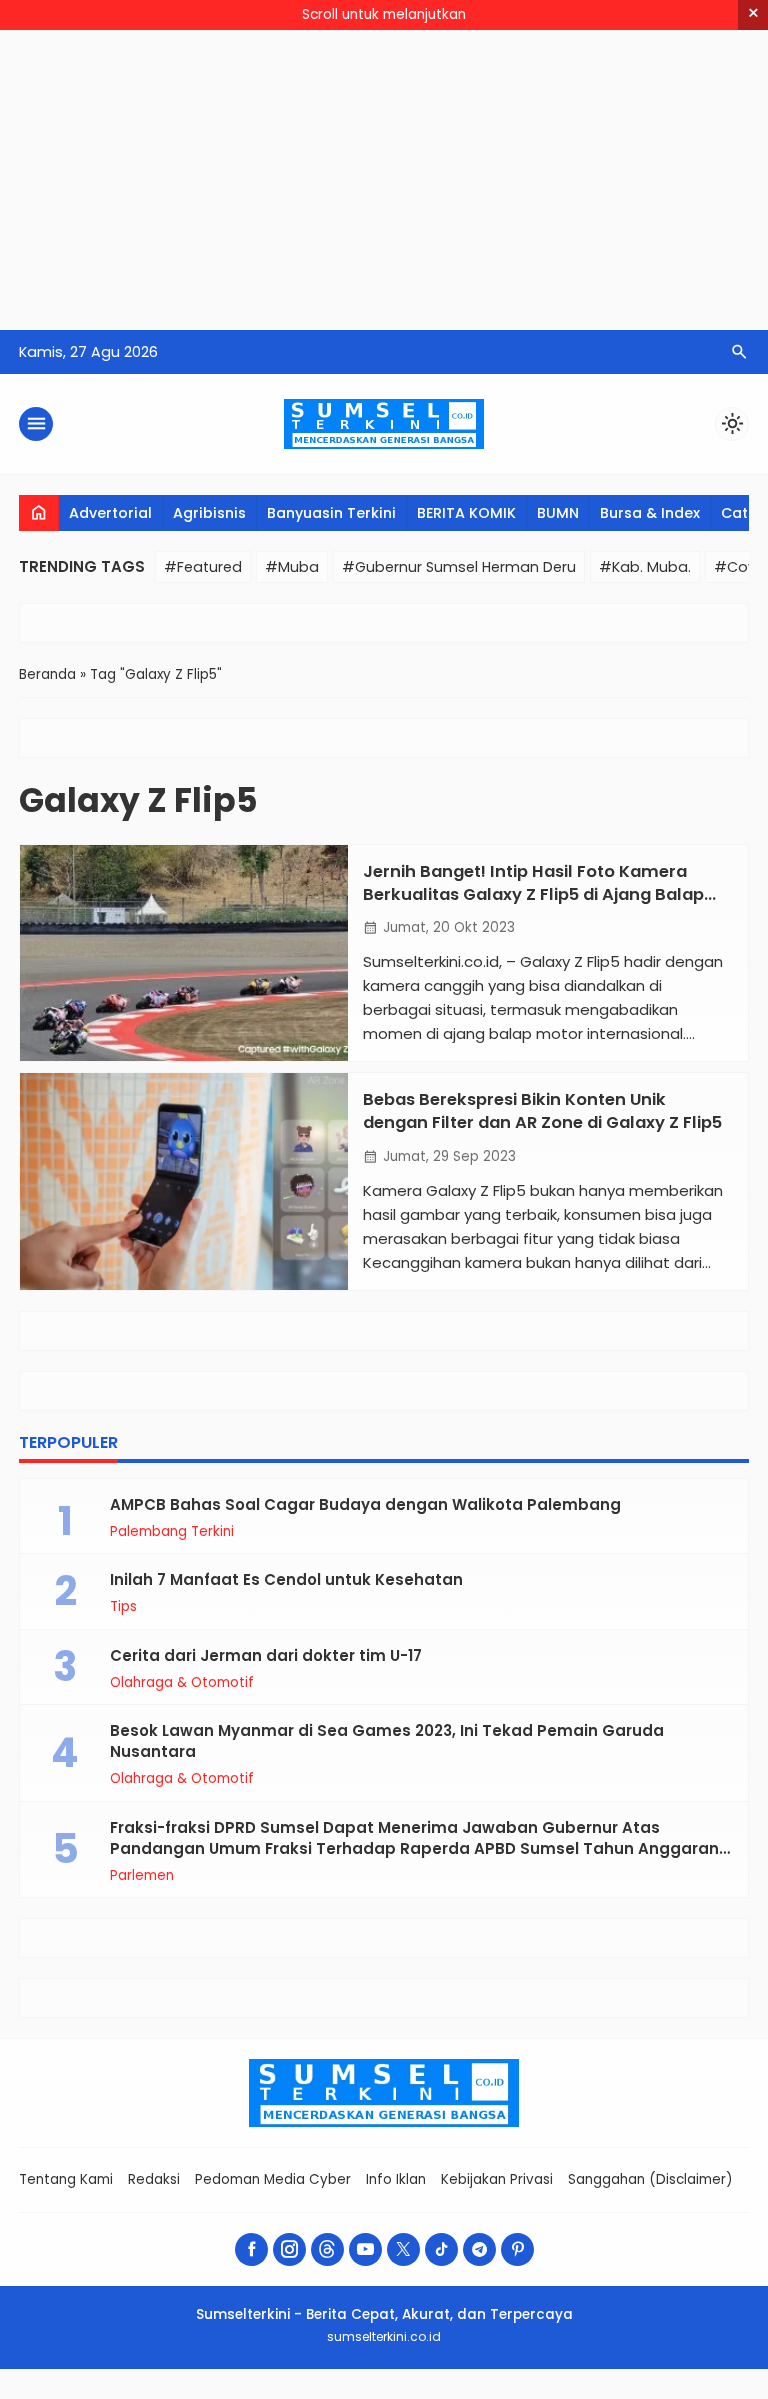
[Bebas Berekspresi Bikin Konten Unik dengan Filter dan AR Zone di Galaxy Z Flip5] (184, 1181)
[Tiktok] (441, 2249)
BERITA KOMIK (466, 513)
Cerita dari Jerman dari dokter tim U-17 (266, 1655)
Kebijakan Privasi (497, 2179)
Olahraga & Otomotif (182, 1683)
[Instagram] (289, 2249)
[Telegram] (479, 2249)
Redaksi (154, 2179)
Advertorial (110, 513)
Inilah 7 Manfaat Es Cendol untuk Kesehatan (286, 1579)
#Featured (203, 567)
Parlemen (142, 1876)
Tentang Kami (66, 2179)
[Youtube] (365, 2249)
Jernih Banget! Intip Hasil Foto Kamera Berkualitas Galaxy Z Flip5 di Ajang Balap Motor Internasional (533, 894)
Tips (123, 1607)
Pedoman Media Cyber (273, 2179)
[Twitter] (403, 2249)
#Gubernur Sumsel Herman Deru (459, 567)
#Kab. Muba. (645, 567)
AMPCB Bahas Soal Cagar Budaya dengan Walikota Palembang (365, 1504)
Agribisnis (209, 513)
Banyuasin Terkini (331, 513)
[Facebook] (251, 2249)
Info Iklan (396, 2179)
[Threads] (327, 2249)
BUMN (558, 513)
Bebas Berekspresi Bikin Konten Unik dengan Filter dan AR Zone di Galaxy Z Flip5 (542, 1111)
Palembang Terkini (172, 1532)
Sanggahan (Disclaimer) (650, 2179)
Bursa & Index (650, 513)
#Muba (292, 567)
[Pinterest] (517, 2249)
